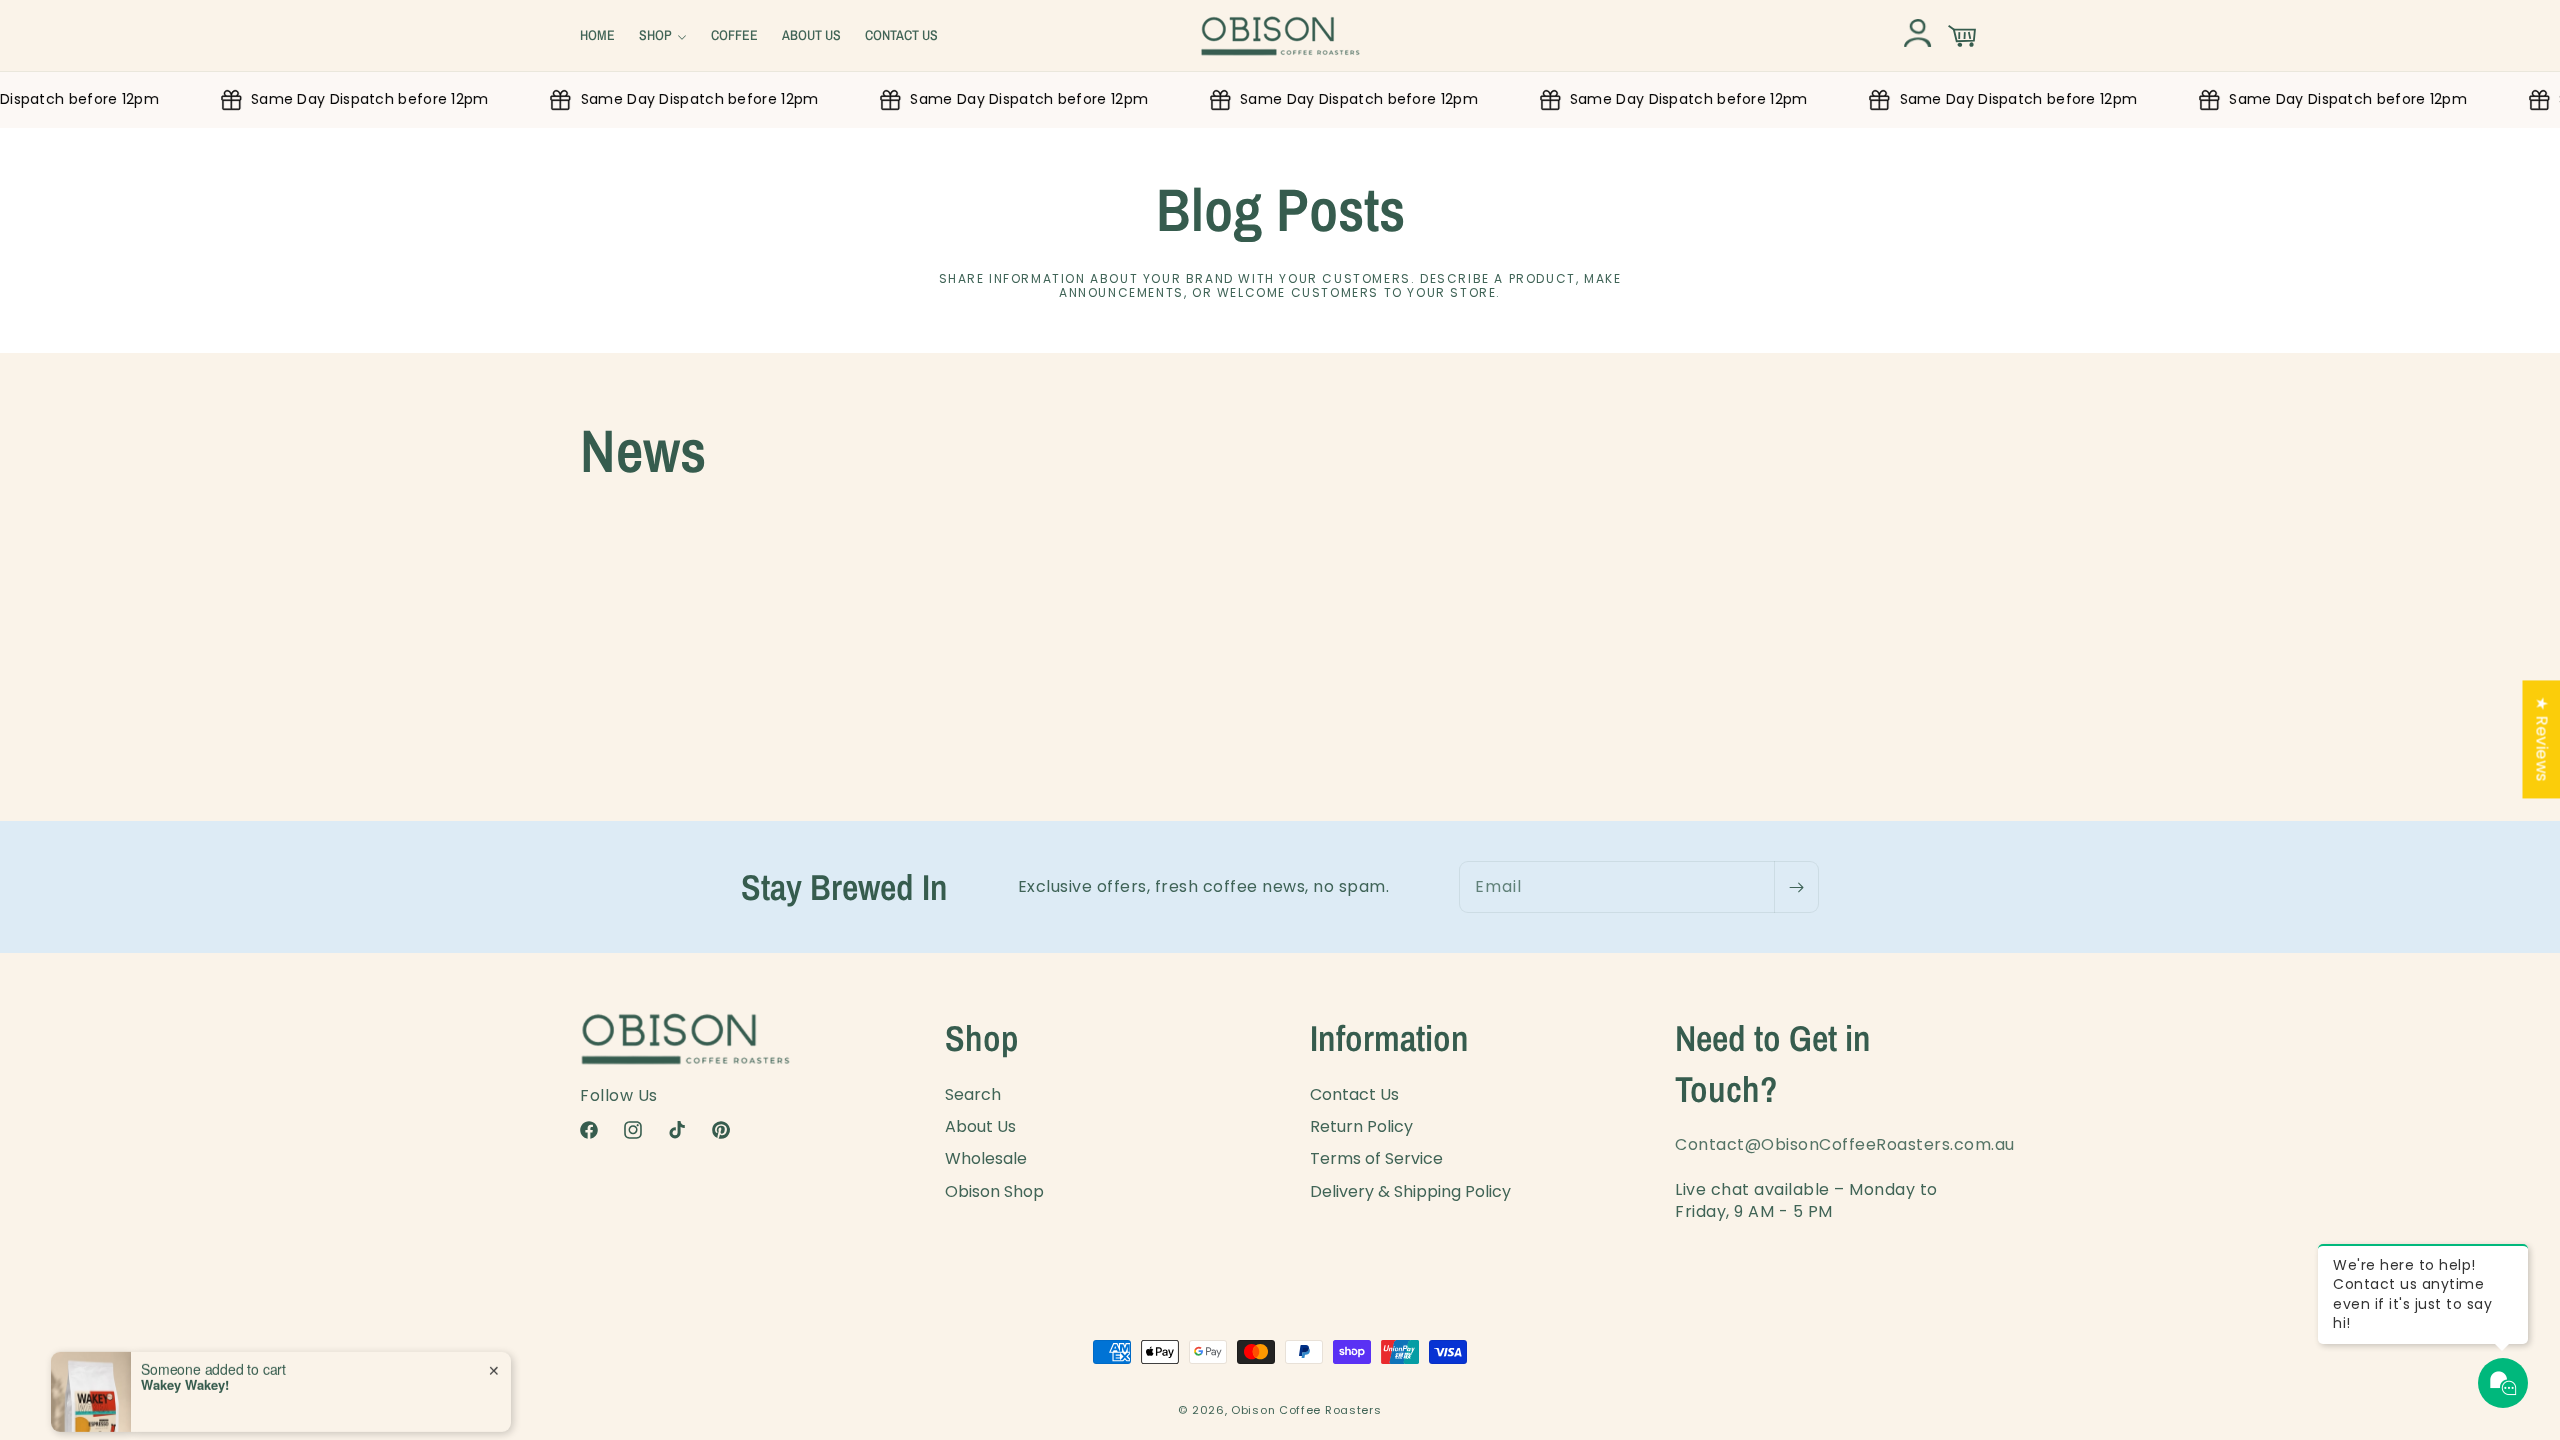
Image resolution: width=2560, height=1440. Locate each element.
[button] (663, 35)
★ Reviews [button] (2541, 739)
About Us (980, 1126)
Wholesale (986, 1158)
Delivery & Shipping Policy (1410, 1191)
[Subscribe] (1796, 887)
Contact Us (1354, 1095)
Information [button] (1389, 1038)
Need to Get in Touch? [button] (1773, 1063)
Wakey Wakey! (185, 1363)
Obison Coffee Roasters (1306, 1410)
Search (973, 1095)
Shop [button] (982, 1038)
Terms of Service (1376, 1158)
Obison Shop (994, 1191)
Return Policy (1361, 1126)
